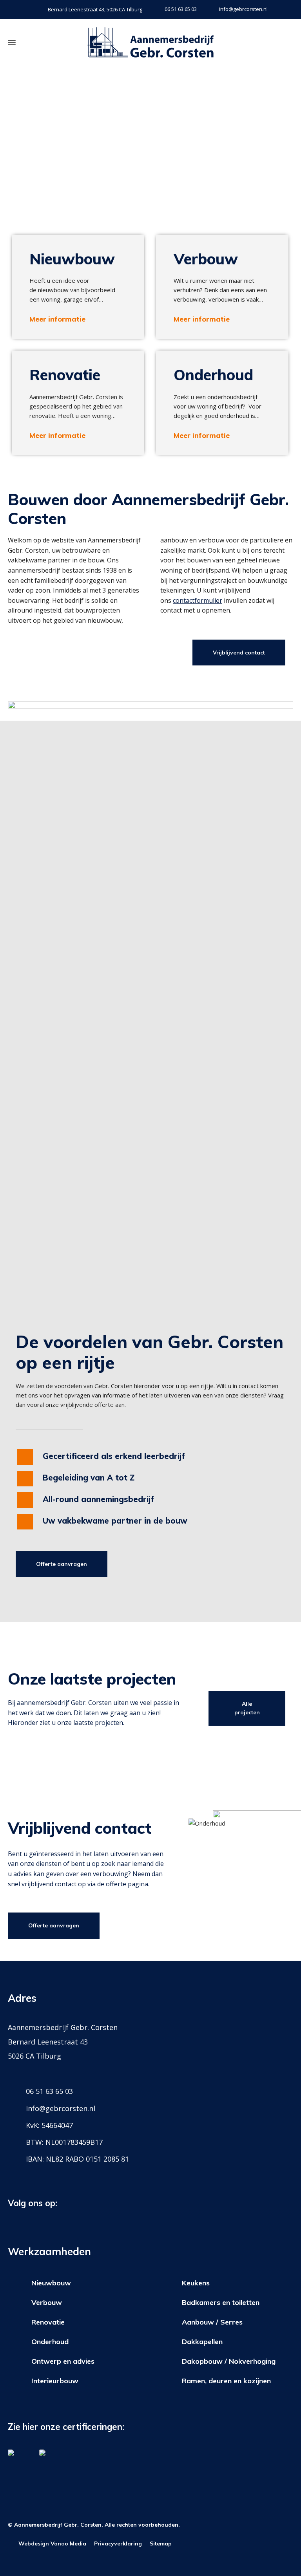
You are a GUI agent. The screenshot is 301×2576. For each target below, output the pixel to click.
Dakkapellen (202, 2342)
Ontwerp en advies (63, 2361)
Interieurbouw (55, 2381)
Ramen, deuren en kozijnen (226, 2381)
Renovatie (48, 2322)
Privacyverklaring (118, 2543)
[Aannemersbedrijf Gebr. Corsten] (150, 42)
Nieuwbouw (51, 2283)
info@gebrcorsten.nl (243, 9)
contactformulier (198, 600)
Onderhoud (50, 2342)
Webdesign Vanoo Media (52, 2543)
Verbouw (47, 2302)
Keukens (196, 2283)
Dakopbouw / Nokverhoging (229, 2361)
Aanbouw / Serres (212, 2322)
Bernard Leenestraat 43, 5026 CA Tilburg (95, 9)
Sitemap (161, 2543)
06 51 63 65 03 (181, 9)
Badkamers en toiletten (221, 2302)
